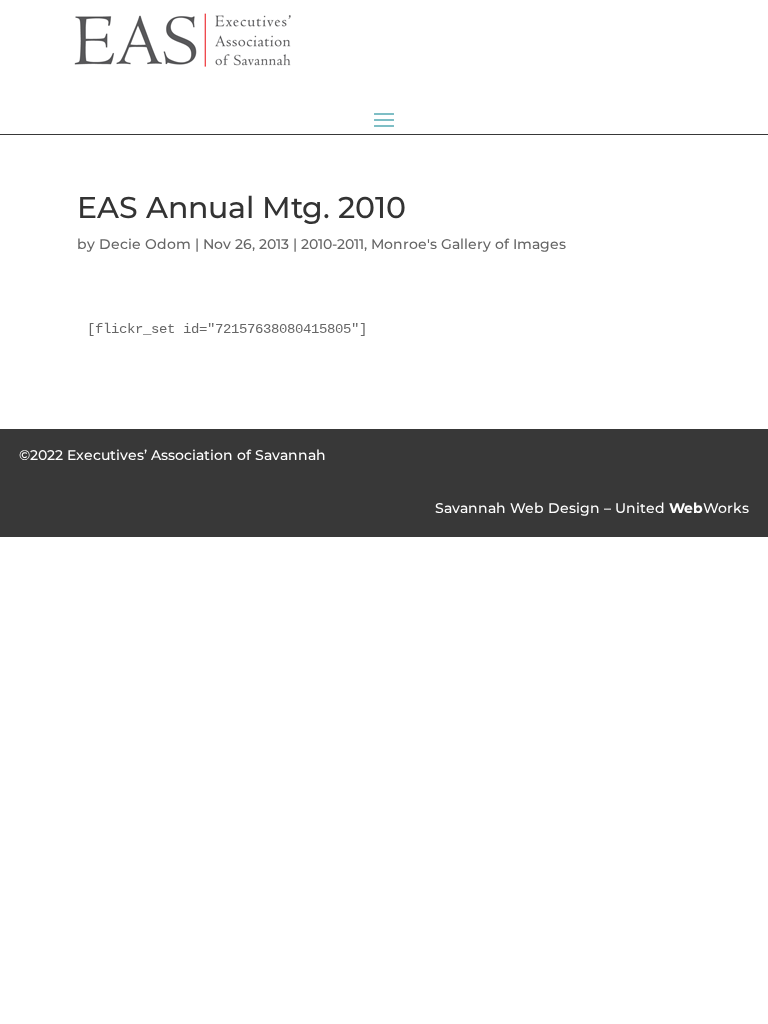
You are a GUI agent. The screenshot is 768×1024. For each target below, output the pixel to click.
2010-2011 (332, 244)
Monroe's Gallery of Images (468, 244)
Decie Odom (145, 244)
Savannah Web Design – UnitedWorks (592, 508)
